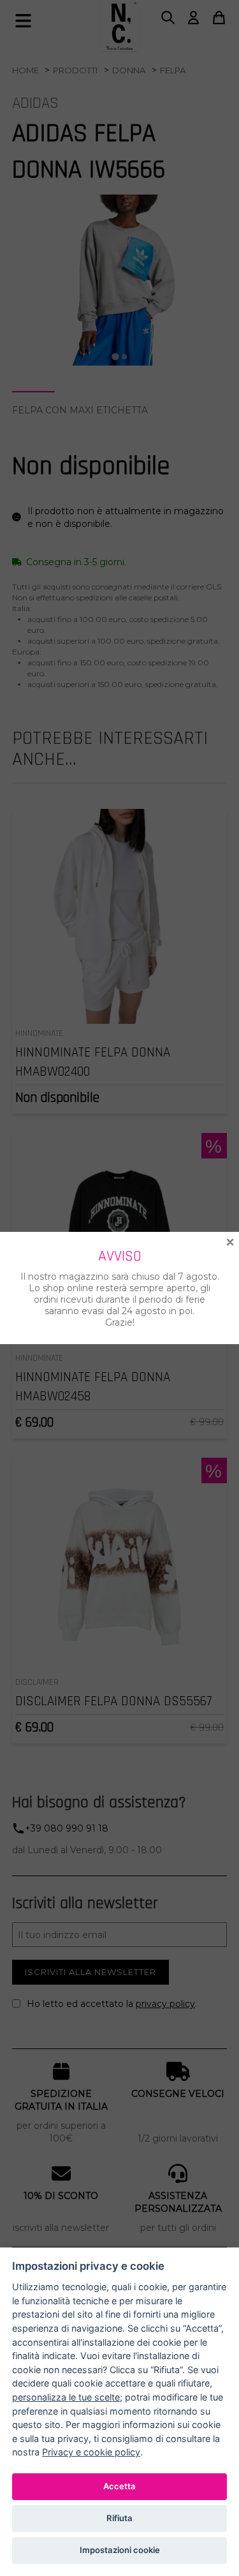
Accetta (119, 2486)
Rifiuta (119, 2518)
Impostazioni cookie (120, 2550)
